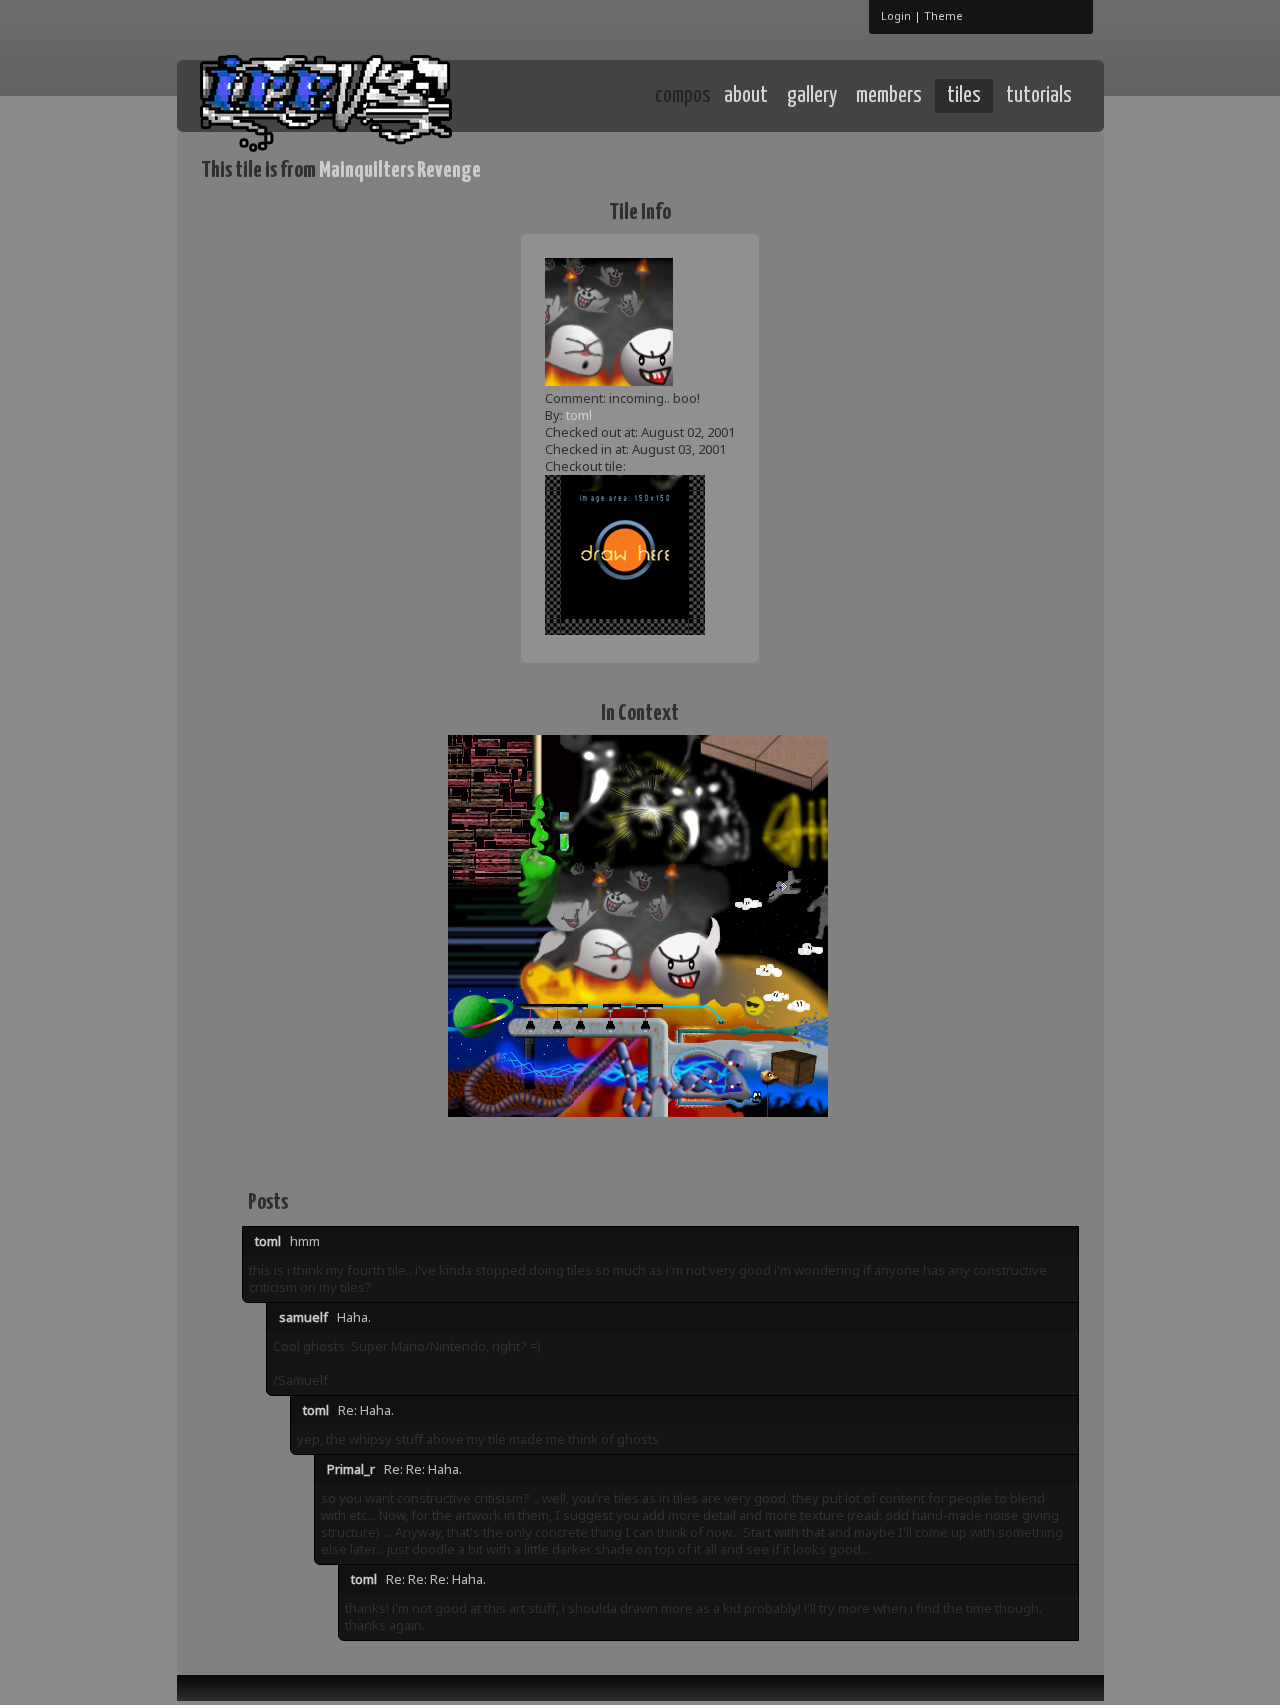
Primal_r (351, 1469)
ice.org (348, 94)
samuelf (303, 1317)
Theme (943, 15)
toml (579, 415)
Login (896, 15)
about (746, 96)
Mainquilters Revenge (400, 170)
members (889, 96)
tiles (964, 96)
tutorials (1039, 96)
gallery (812, 96)
